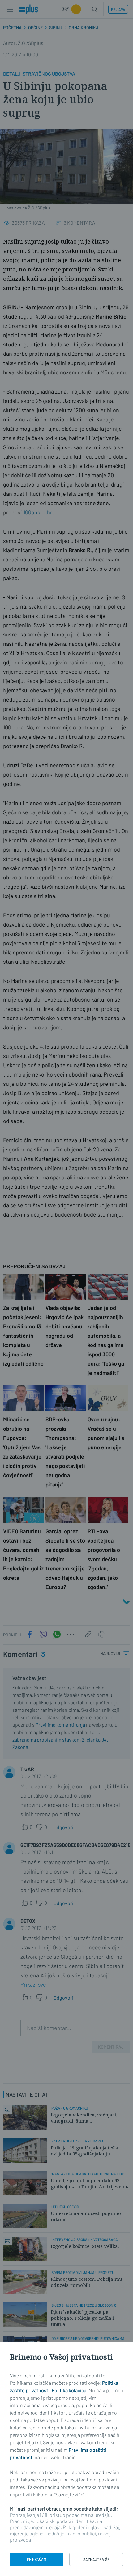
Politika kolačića (69, 2390)
